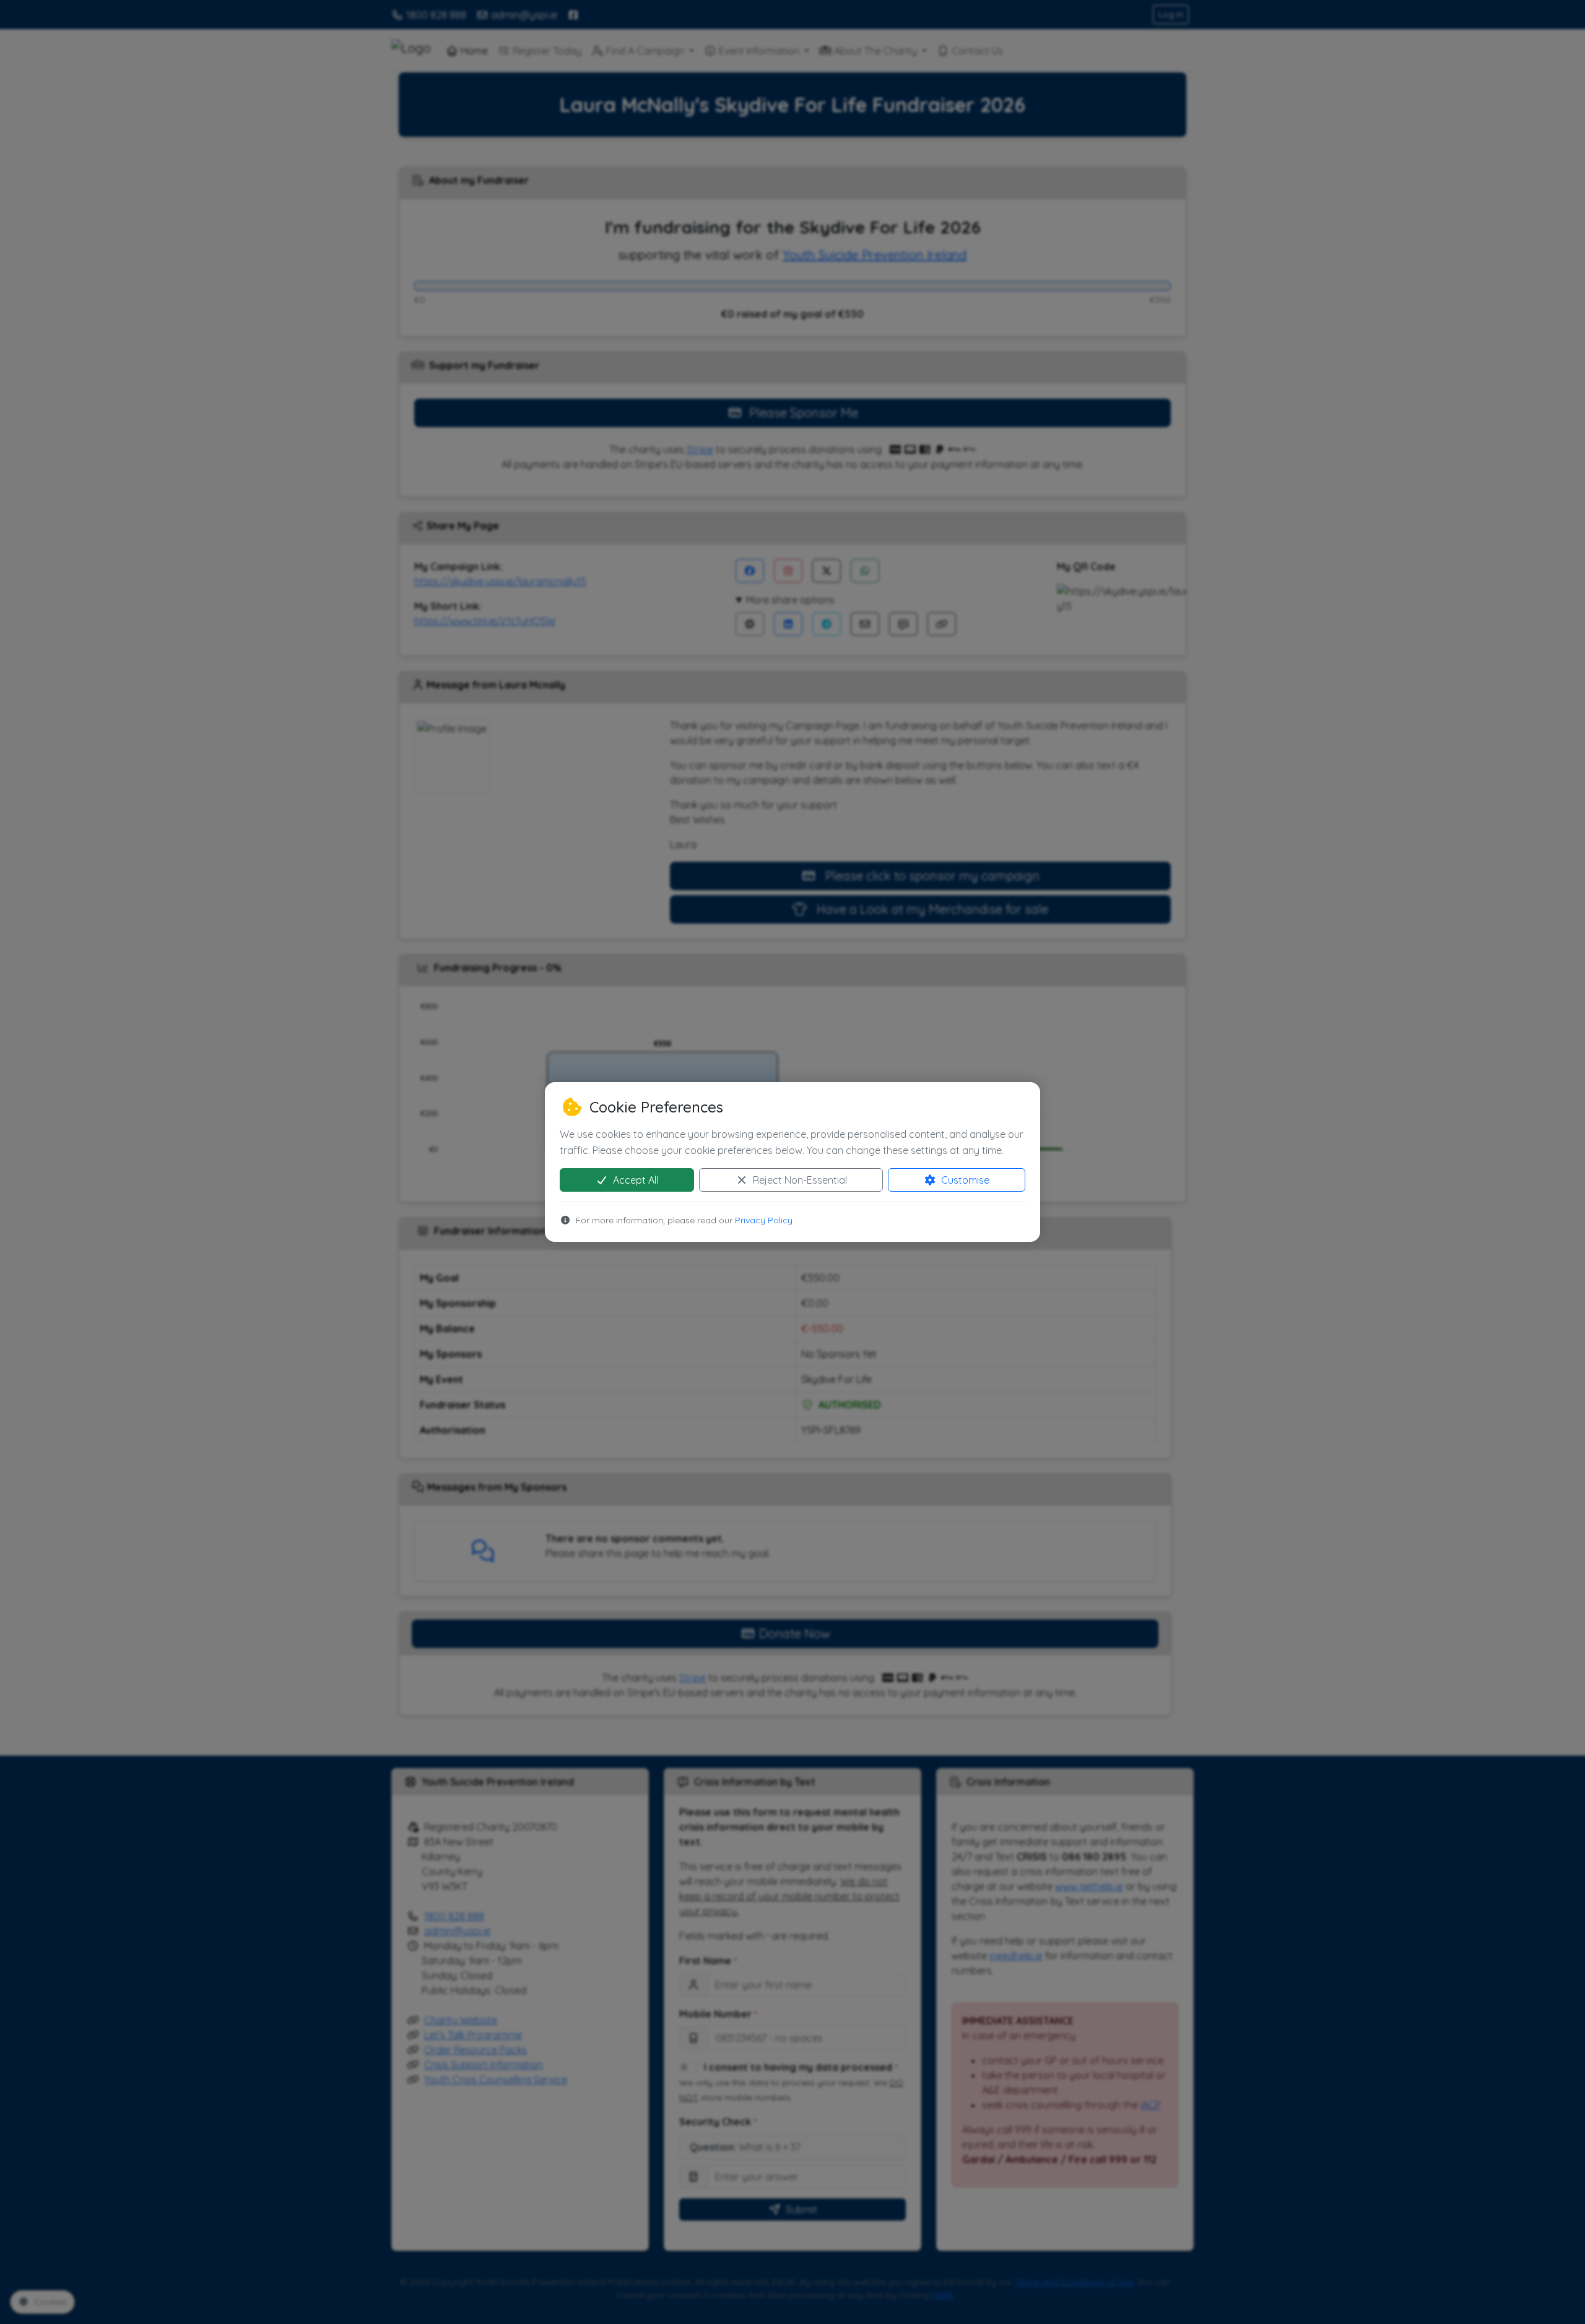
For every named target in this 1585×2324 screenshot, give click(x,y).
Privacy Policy (764, 1220)
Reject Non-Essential (799, 1180)
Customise (964, 1180)
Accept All (634, 1180)
